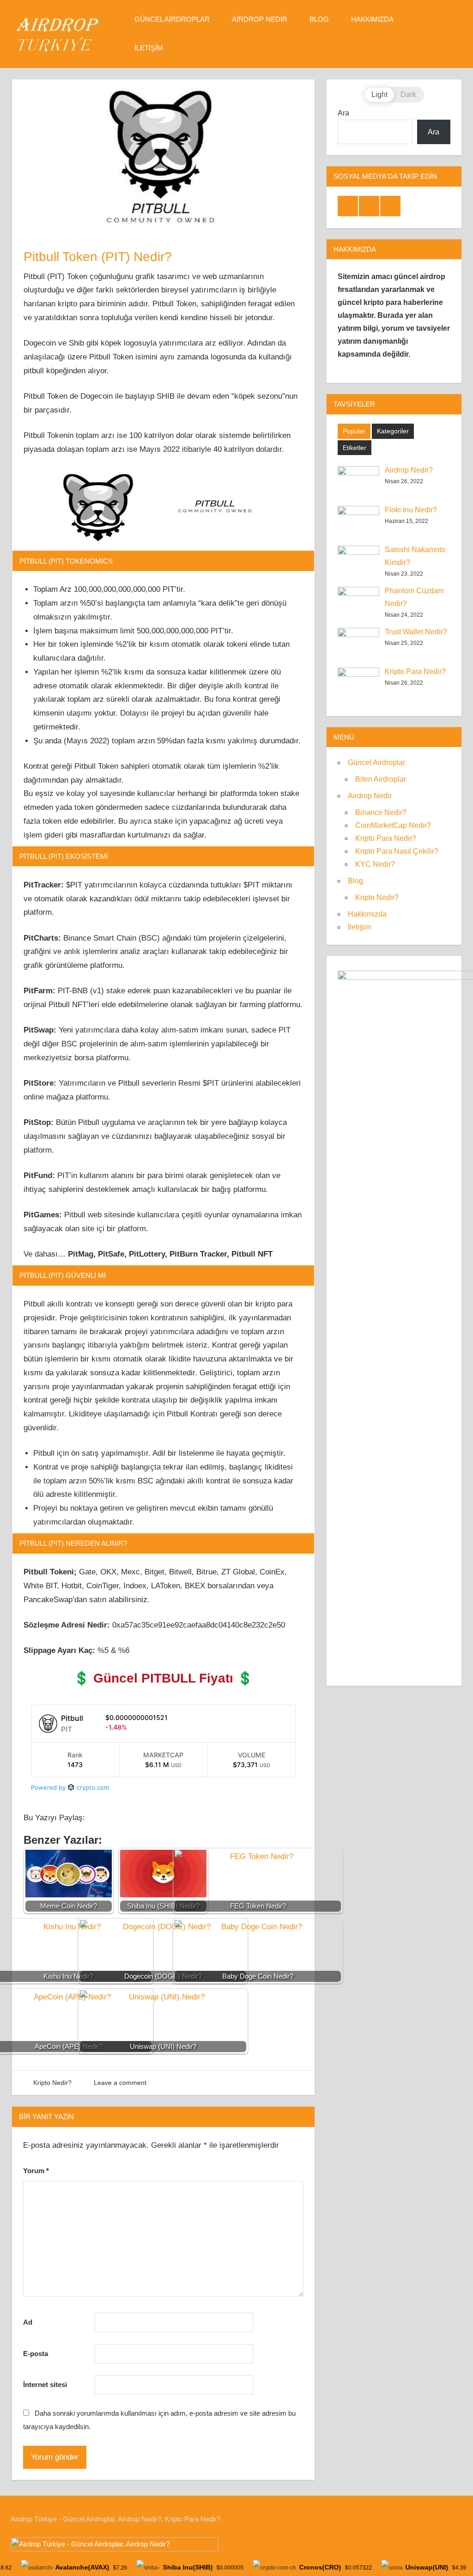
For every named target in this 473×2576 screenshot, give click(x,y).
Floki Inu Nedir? (411, 510)
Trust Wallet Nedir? (416, 632)
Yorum (36, 2171)
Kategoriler (393, 431)
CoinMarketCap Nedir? (393, 825)
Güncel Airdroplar (172, 19)
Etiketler (355, 448)
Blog (319, 19)
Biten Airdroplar (381, 779)
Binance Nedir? (381, 812)
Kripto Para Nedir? (415, 671)
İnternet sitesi (45, 2385)
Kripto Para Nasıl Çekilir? (397, 851)
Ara (343, 113)
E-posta (36, 2354)
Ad (28, 2322)
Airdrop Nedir (260, 19)
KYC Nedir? (375, 864)
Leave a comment (120, 2083)
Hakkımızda (372, 19)
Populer (354, 431)
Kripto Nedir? (52, 2083)
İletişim (149, 48)
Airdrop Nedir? (409, 470)
